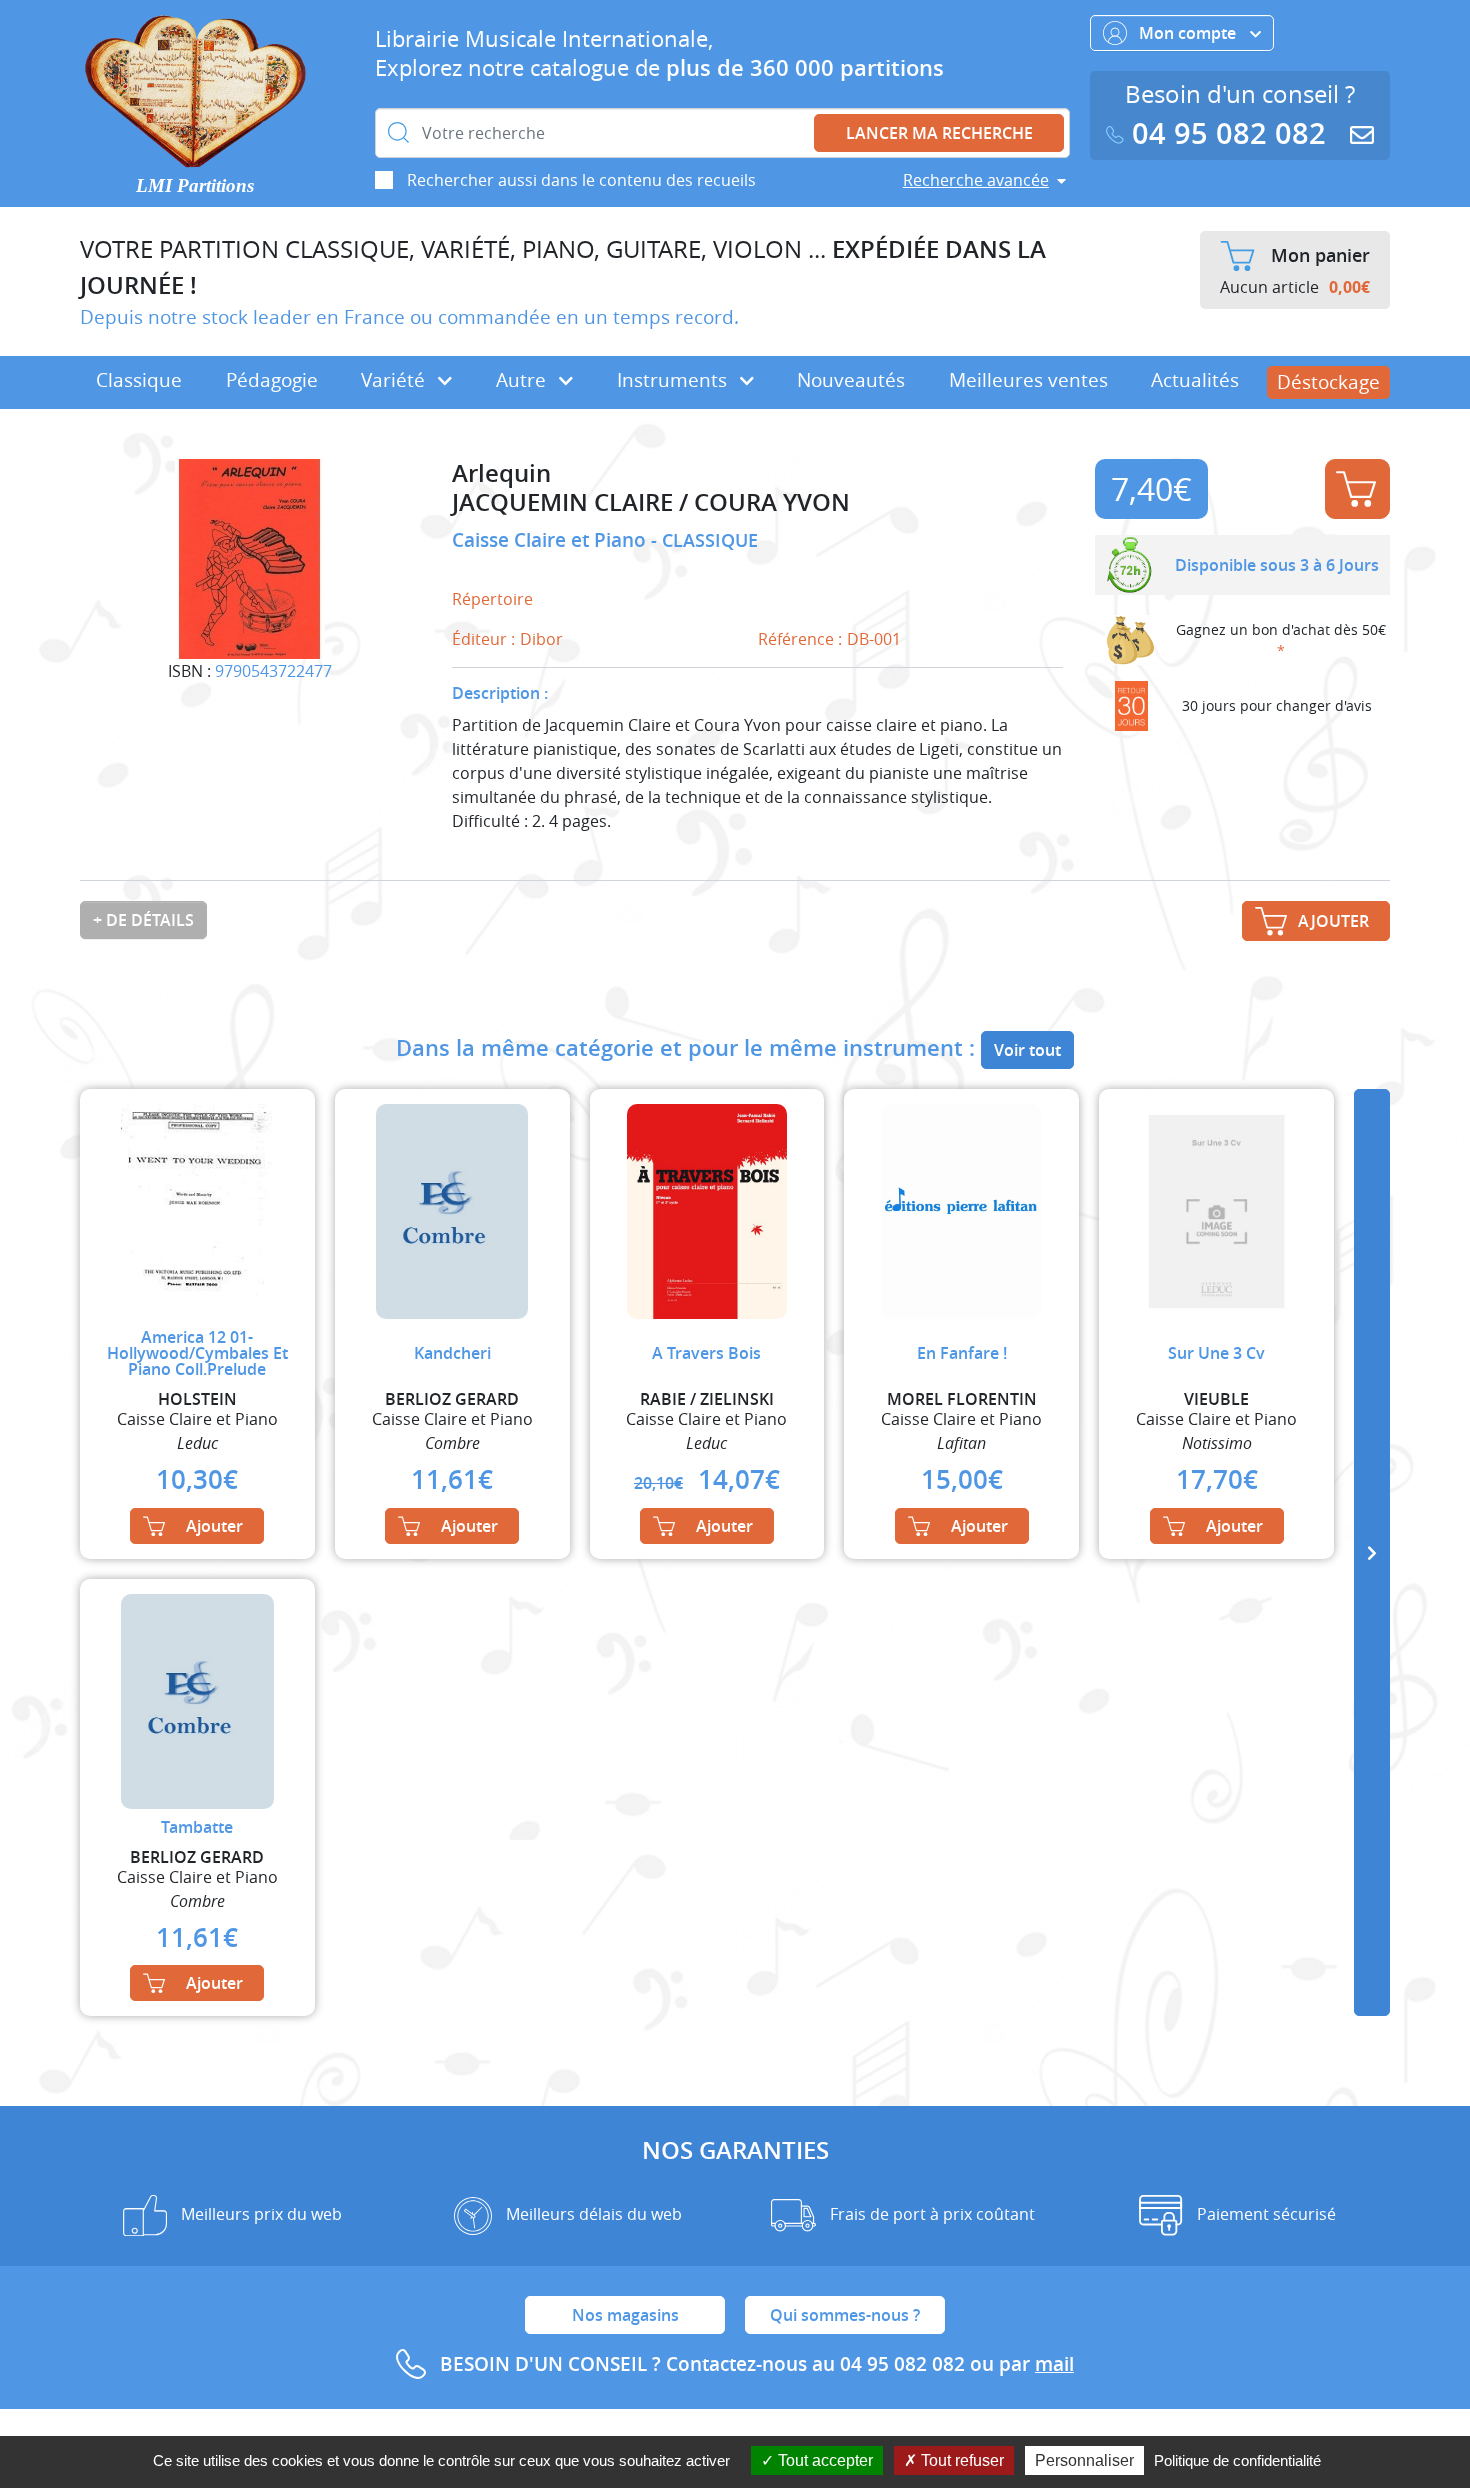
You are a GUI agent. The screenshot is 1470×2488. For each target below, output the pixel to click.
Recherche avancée (976, 180)
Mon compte (1189, 33)
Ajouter (1357, 489)
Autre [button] (523, 380)
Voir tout (1027, 1050)
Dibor (541, 639)
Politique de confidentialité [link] (1237, 2460)
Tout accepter (823, 2460)
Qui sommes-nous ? (845, 2315)
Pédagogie (272, 380)
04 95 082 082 (1229, 133)
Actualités (1195, 380)
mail (1054, 2364)
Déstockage (1328, 382)
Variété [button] (395, 380)
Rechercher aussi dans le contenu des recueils (581, 180)
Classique (139, 380)
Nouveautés (851, 380)
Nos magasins (625, 2315)
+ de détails (143, 920)
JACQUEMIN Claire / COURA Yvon (651, 502)
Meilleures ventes (1028, 380)
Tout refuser (960, 2460)
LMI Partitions (195, 185)
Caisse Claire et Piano (551, 540)
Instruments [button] (674, 380)
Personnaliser (1084, 2460)
